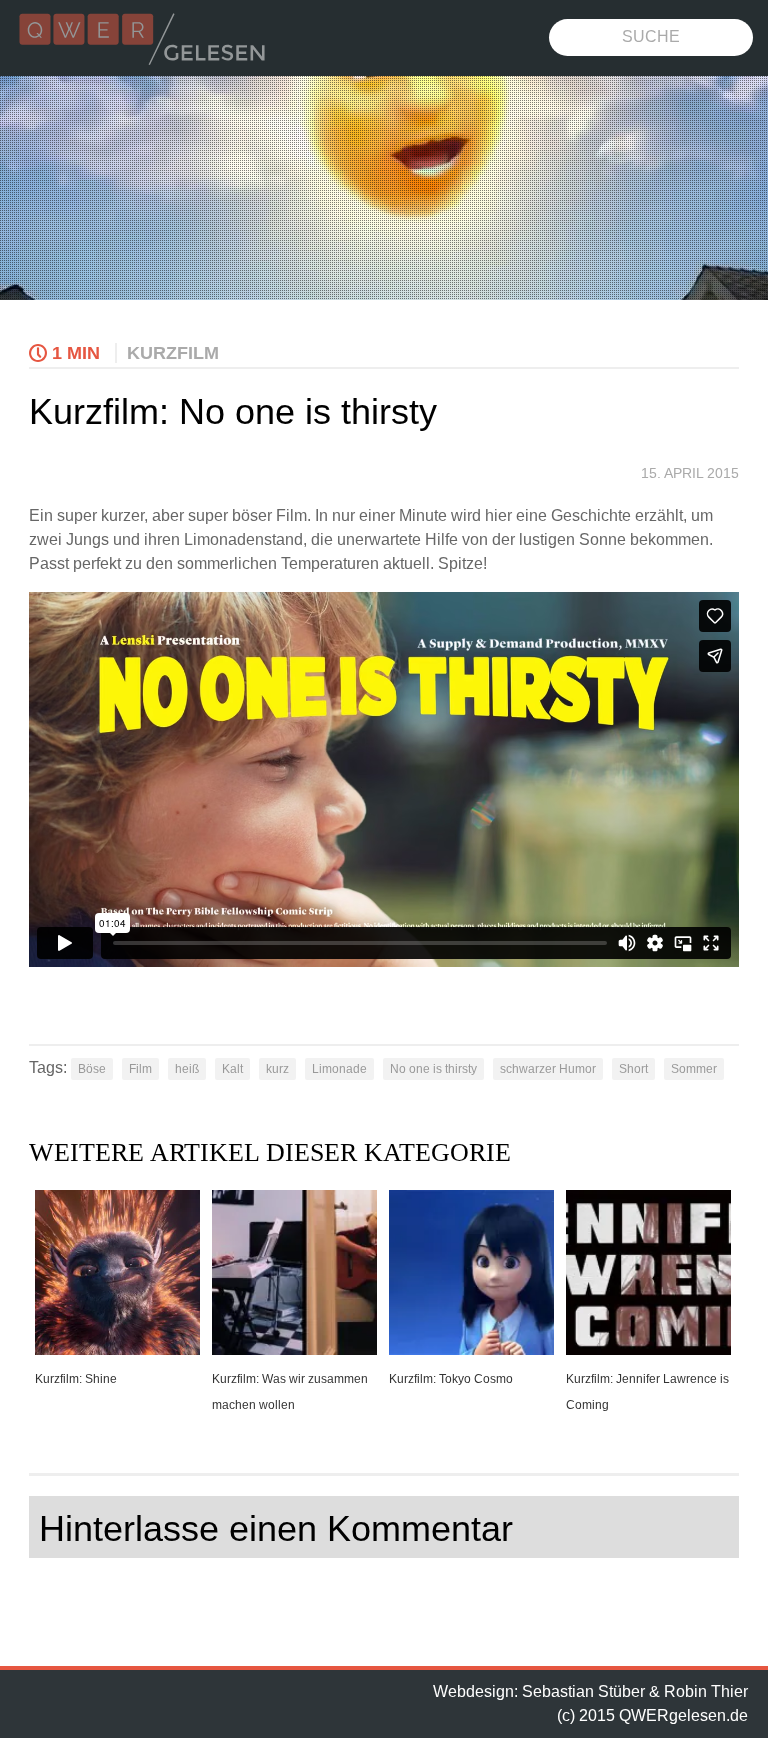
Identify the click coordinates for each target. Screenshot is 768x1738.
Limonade (339, 1069)
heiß (187, 1069)
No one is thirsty (433, 1069)
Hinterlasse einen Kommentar (276, 1528)
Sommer (694, 1069)
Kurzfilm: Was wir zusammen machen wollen (290, 1392)
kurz (277, 1069)
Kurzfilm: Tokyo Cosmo (451, 1379)
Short (633, 1069)
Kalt (232, 1069)
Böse (92, 1069)
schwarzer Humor (548, 1069)
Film (140, 1069)
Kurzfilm (173, 353)
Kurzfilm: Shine (76, 1379)
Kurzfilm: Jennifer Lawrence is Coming (647, 1392)
